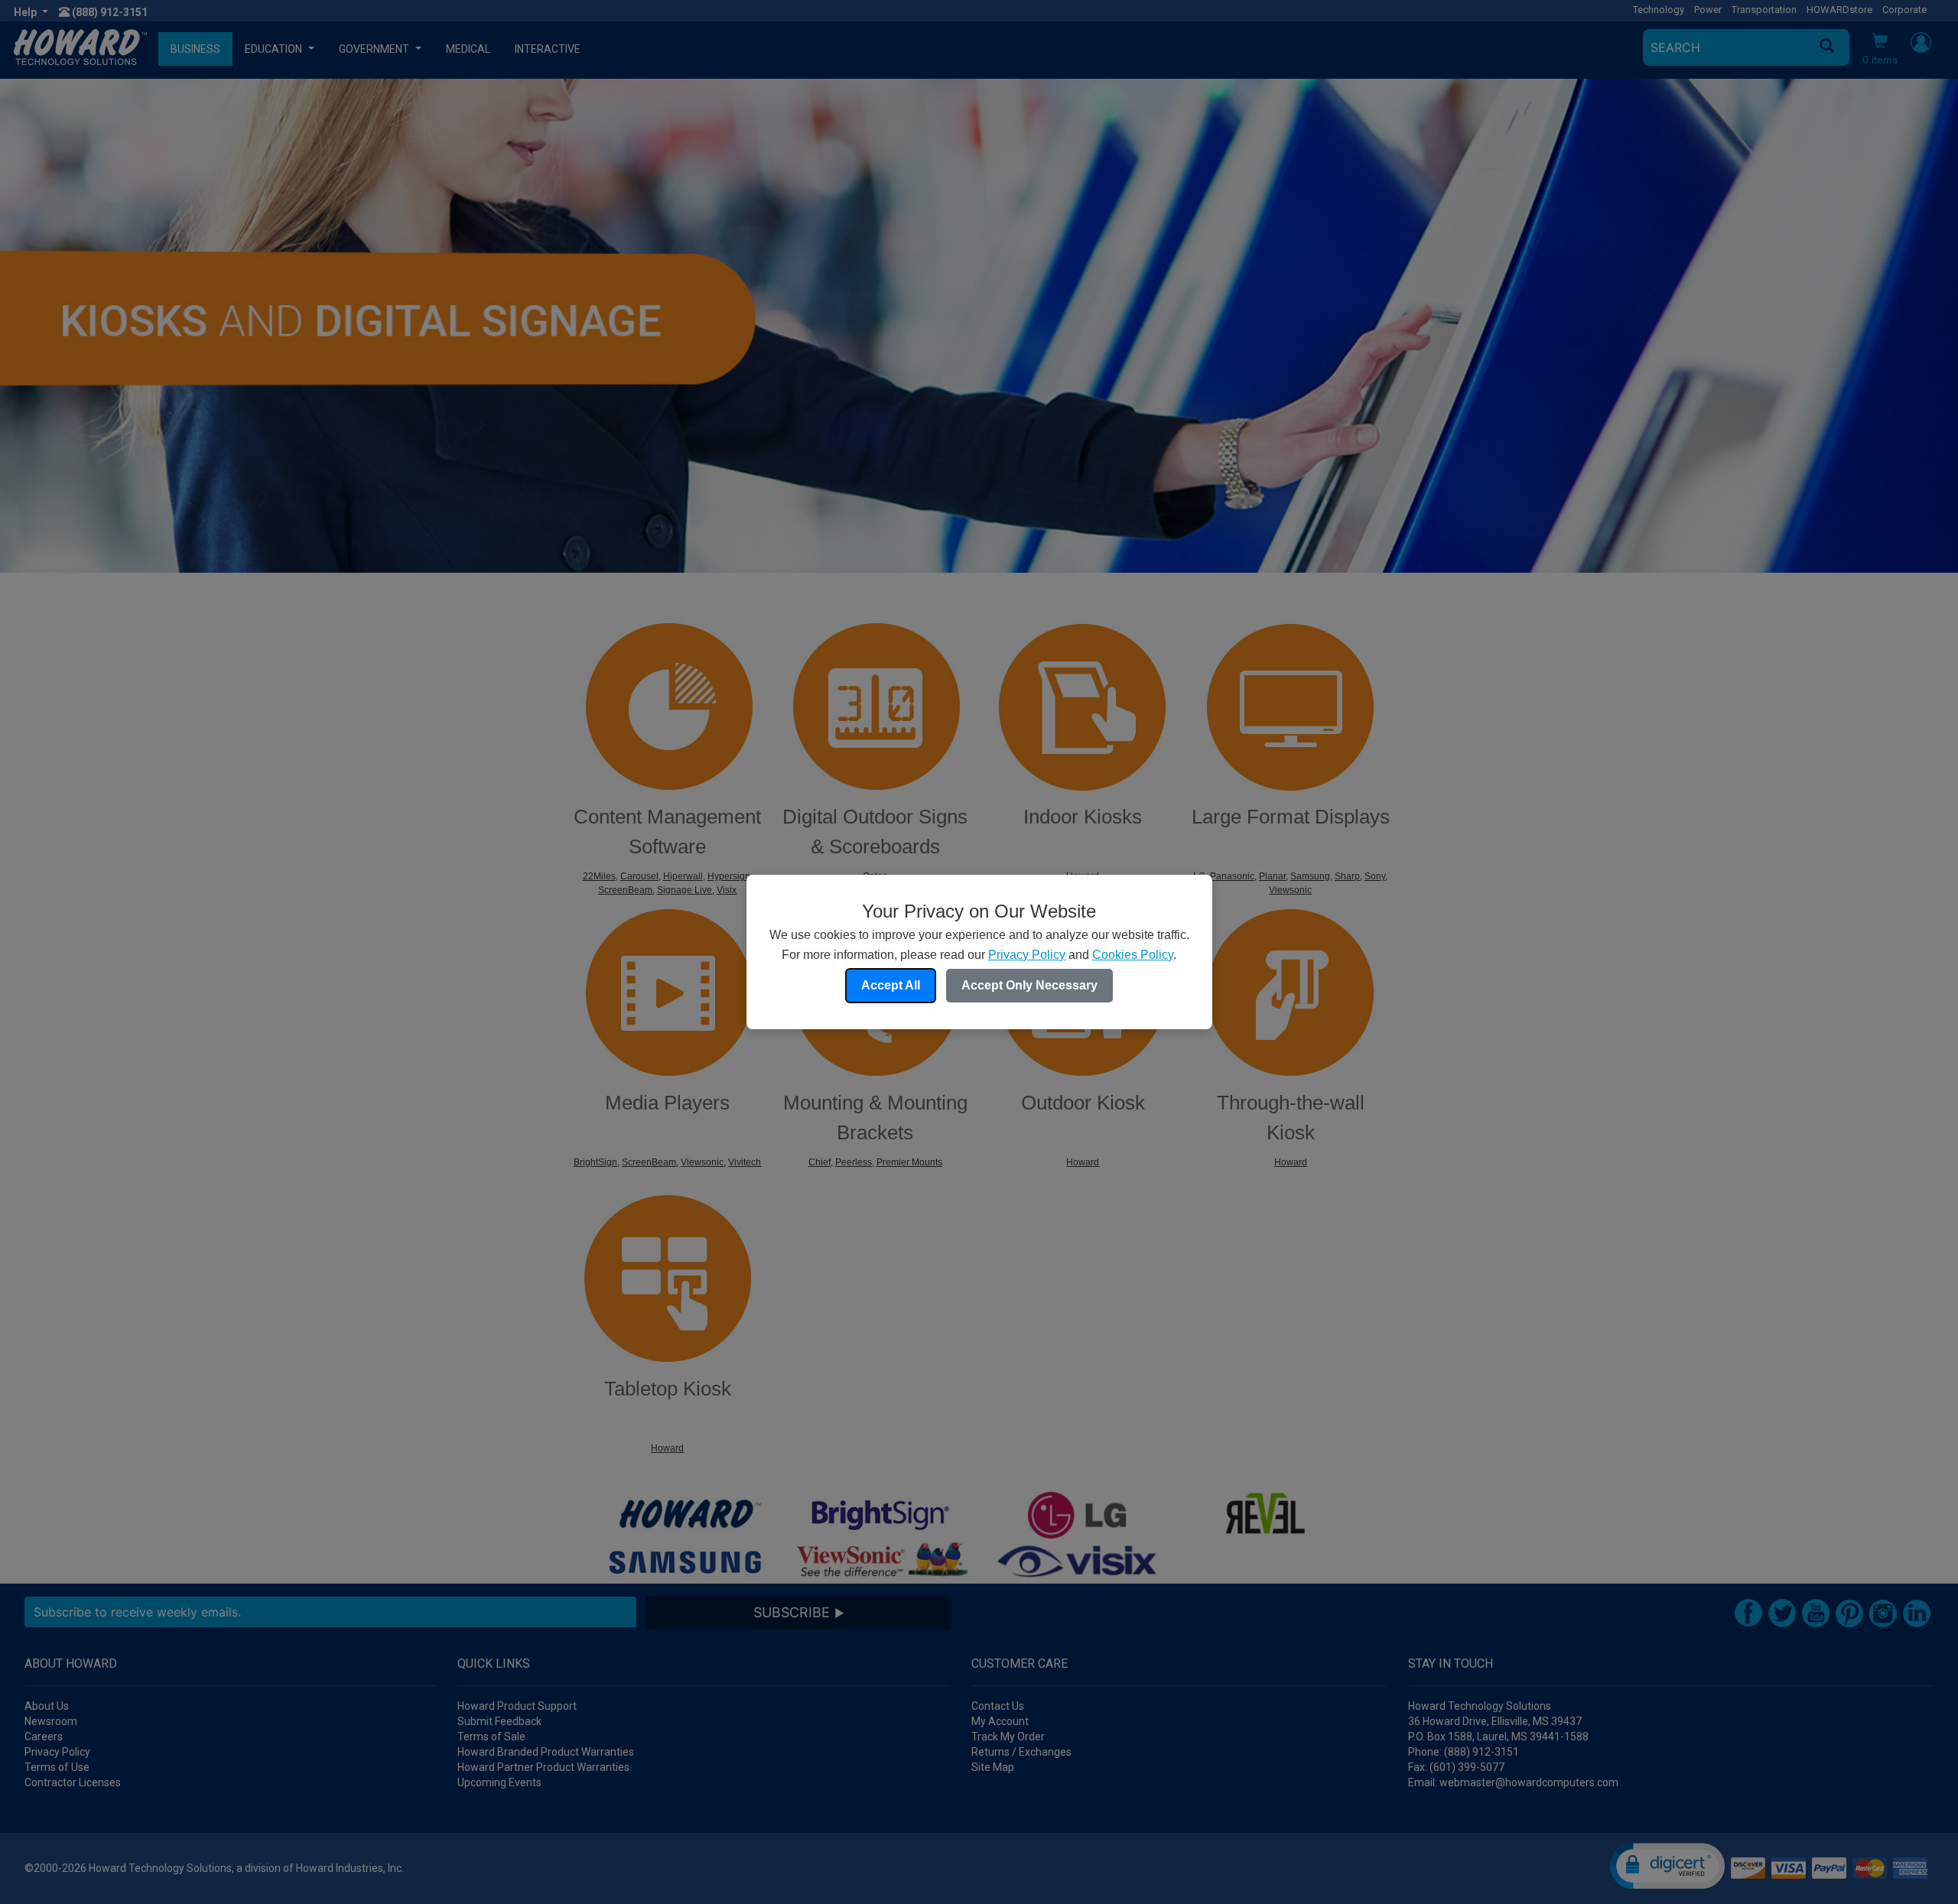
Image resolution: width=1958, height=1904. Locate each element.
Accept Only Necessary (1029, 985)
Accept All (891, 985)
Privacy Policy (1027, 955)
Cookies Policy (1133, 955)
